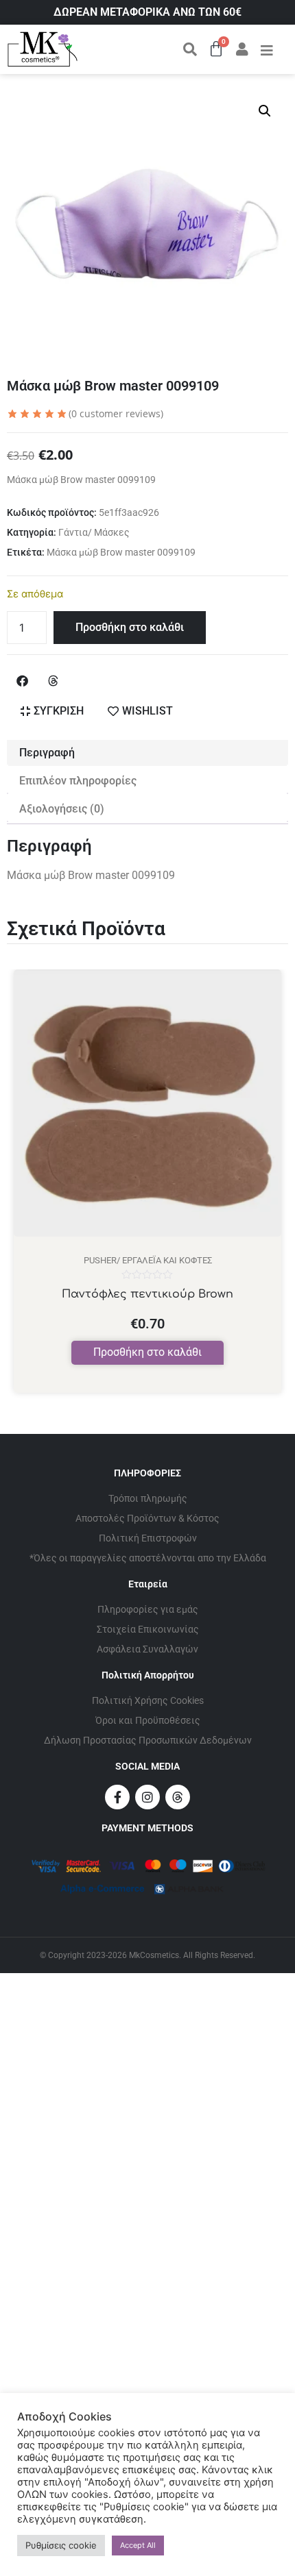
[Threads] (178, 1797)
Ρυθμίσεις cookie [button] (61, 2545)
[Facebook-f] (117, 1797)
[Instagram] (147, 1797)
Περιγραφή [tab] (47, 753)
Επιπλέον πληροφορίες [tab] (78, 781)
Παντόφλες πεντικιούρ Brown (147, 1294)
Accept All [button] (138, 2545)
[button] (265, 111)
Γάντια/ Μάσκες (94, 532)
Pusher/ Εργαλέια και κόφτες (148, 1260)
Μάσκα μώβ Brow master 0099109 (121, 552)
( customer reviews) (116, 413)
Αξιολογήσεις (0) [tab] (62, 809)
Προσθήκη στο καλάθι (130, 627)
